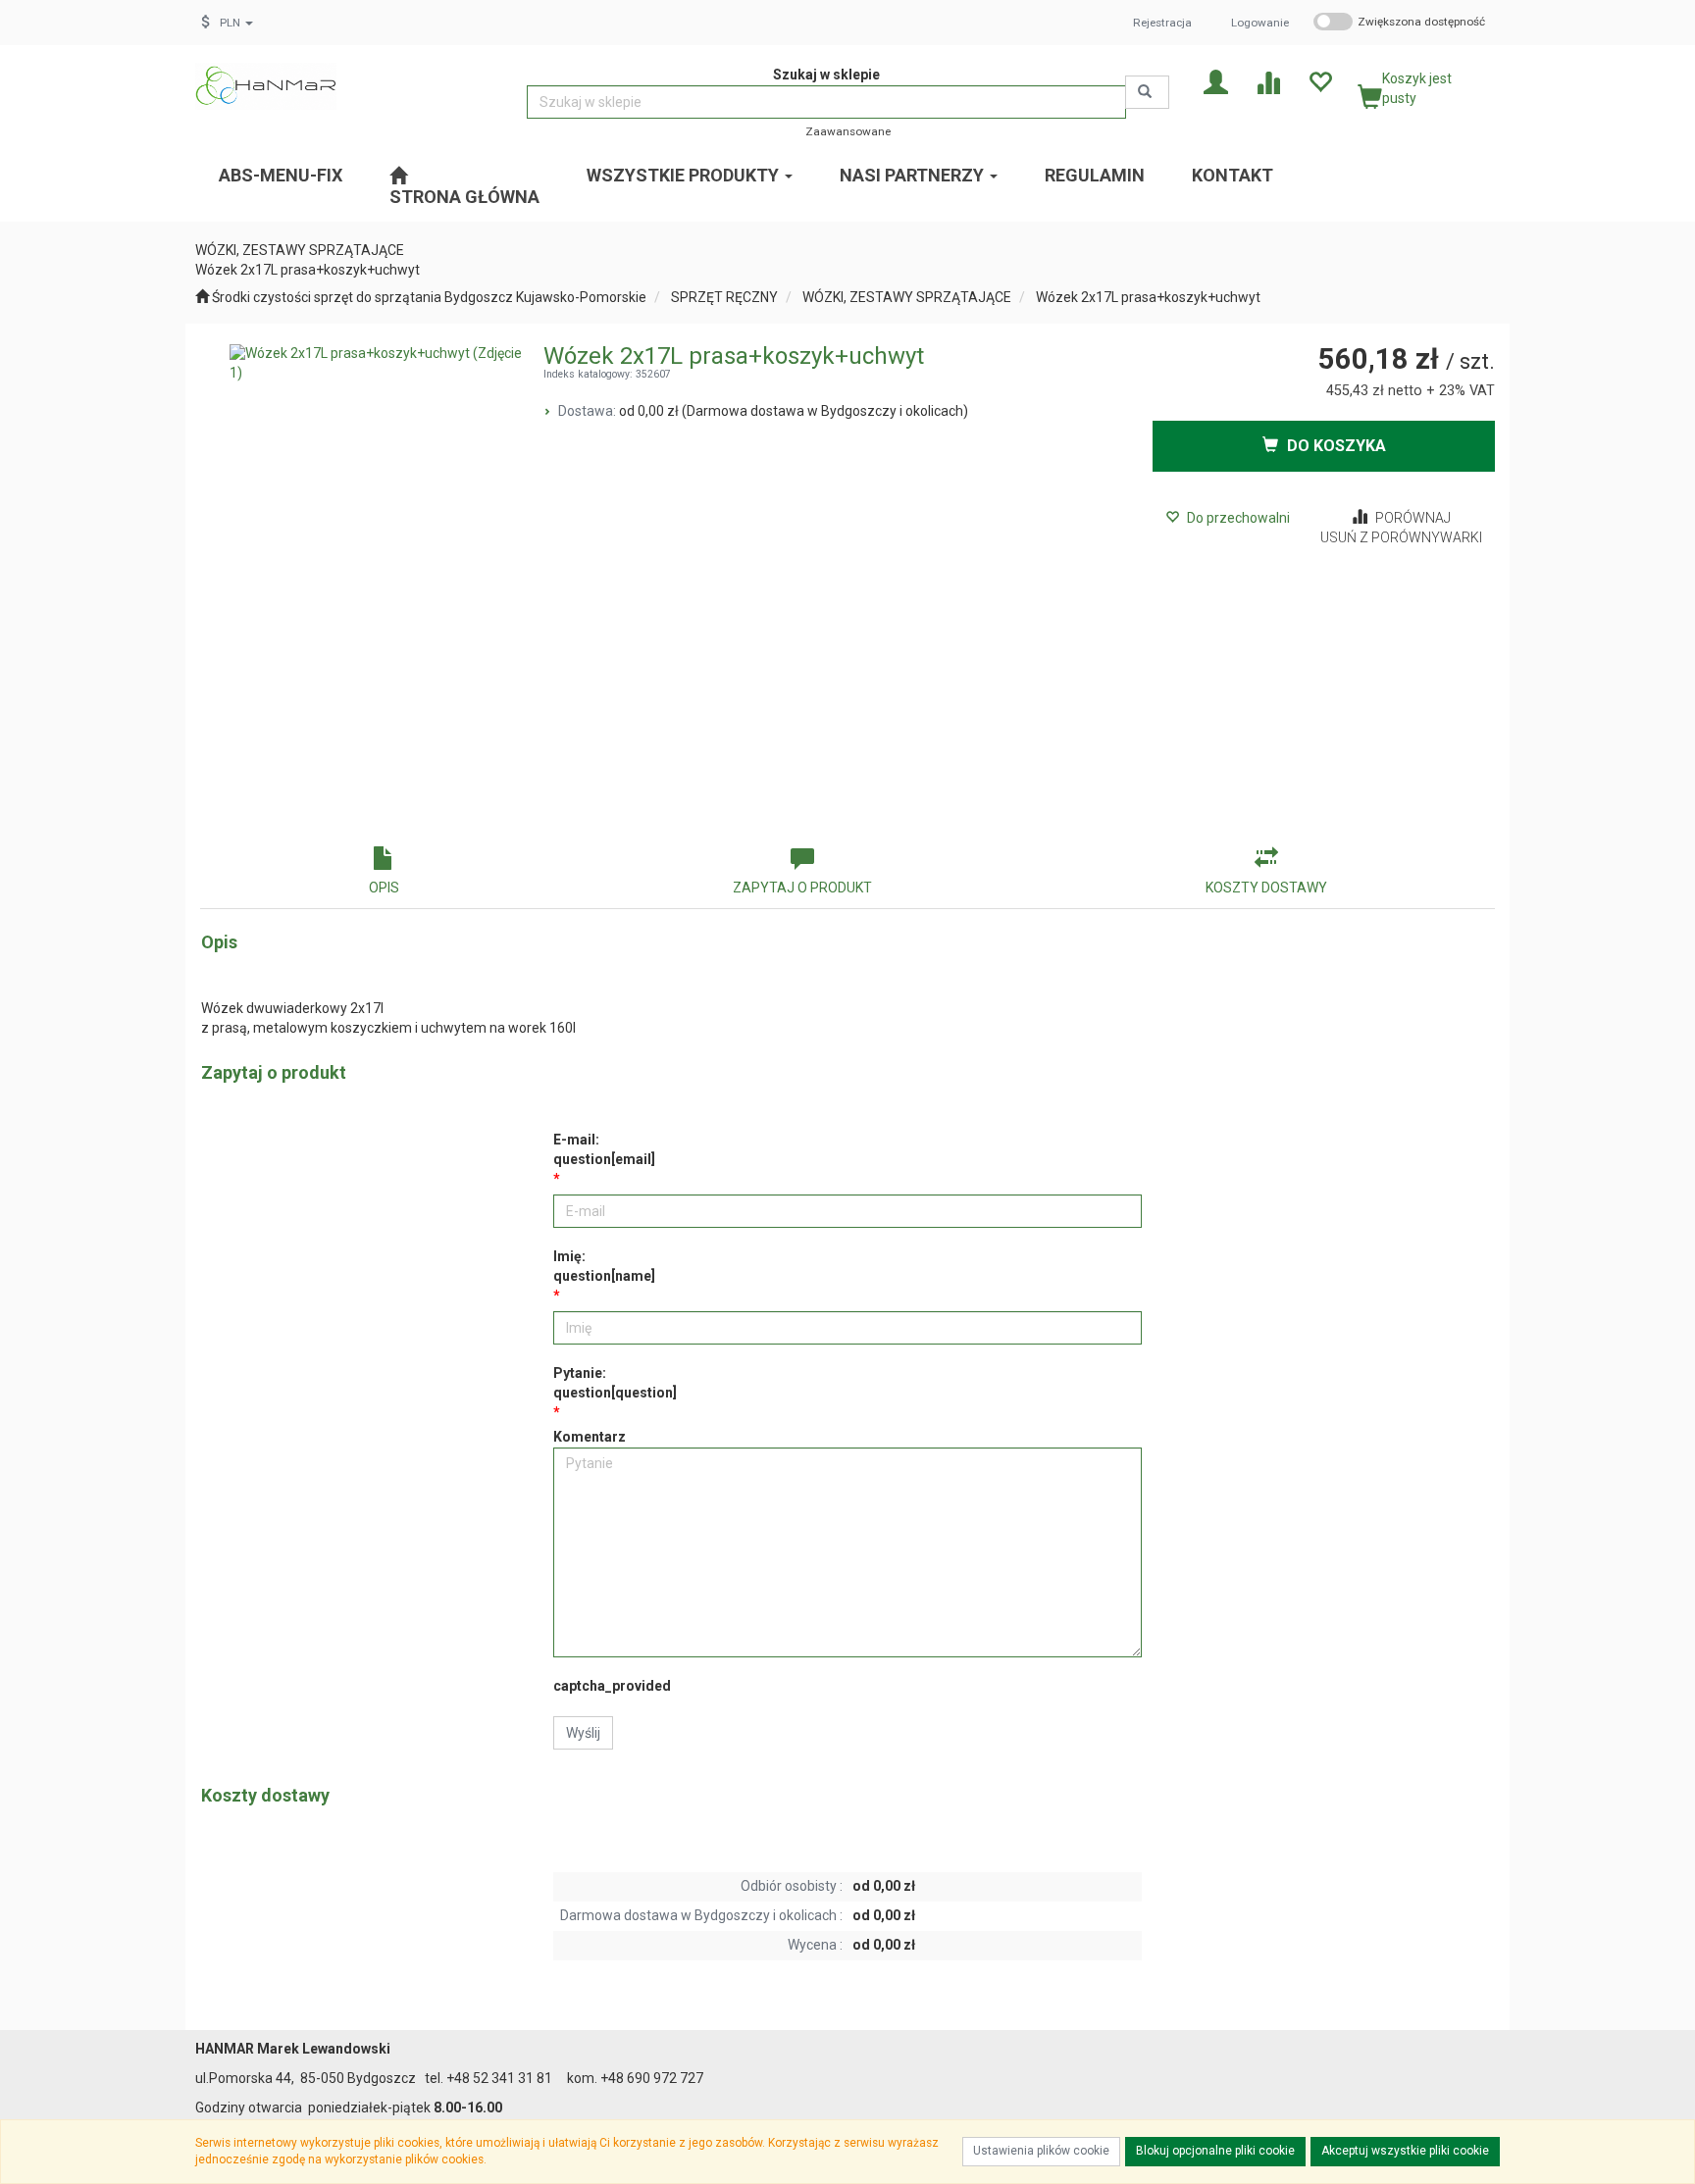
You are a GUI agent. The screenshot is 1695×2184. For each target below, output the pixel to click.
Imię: (604, 1266)
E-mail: (604, 1149)
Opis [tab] (384, 888)
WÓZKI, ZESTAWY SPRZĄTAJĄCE (907, 297)
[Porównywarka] (1268, 81)
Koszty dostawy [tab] (1266, 888)
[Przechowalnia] (1320, 81)
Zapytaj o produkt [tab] (802, 888)
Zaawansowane (848, 131)
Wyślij (583, 1733)
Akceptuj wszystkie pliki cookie (1405, 2151)
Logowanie (1260, 23)
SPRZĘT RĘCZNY (724, 297)
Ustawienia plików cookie (1041, 2151)
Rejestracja (1162, 23)
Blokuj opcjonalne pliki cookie (1215, 2151)
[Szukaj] (1147, 92)
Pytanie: (615, 1383)
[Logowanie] (1216, 81)
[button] (236, 23)
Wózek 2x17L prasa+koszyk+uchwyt (1148, 297)
